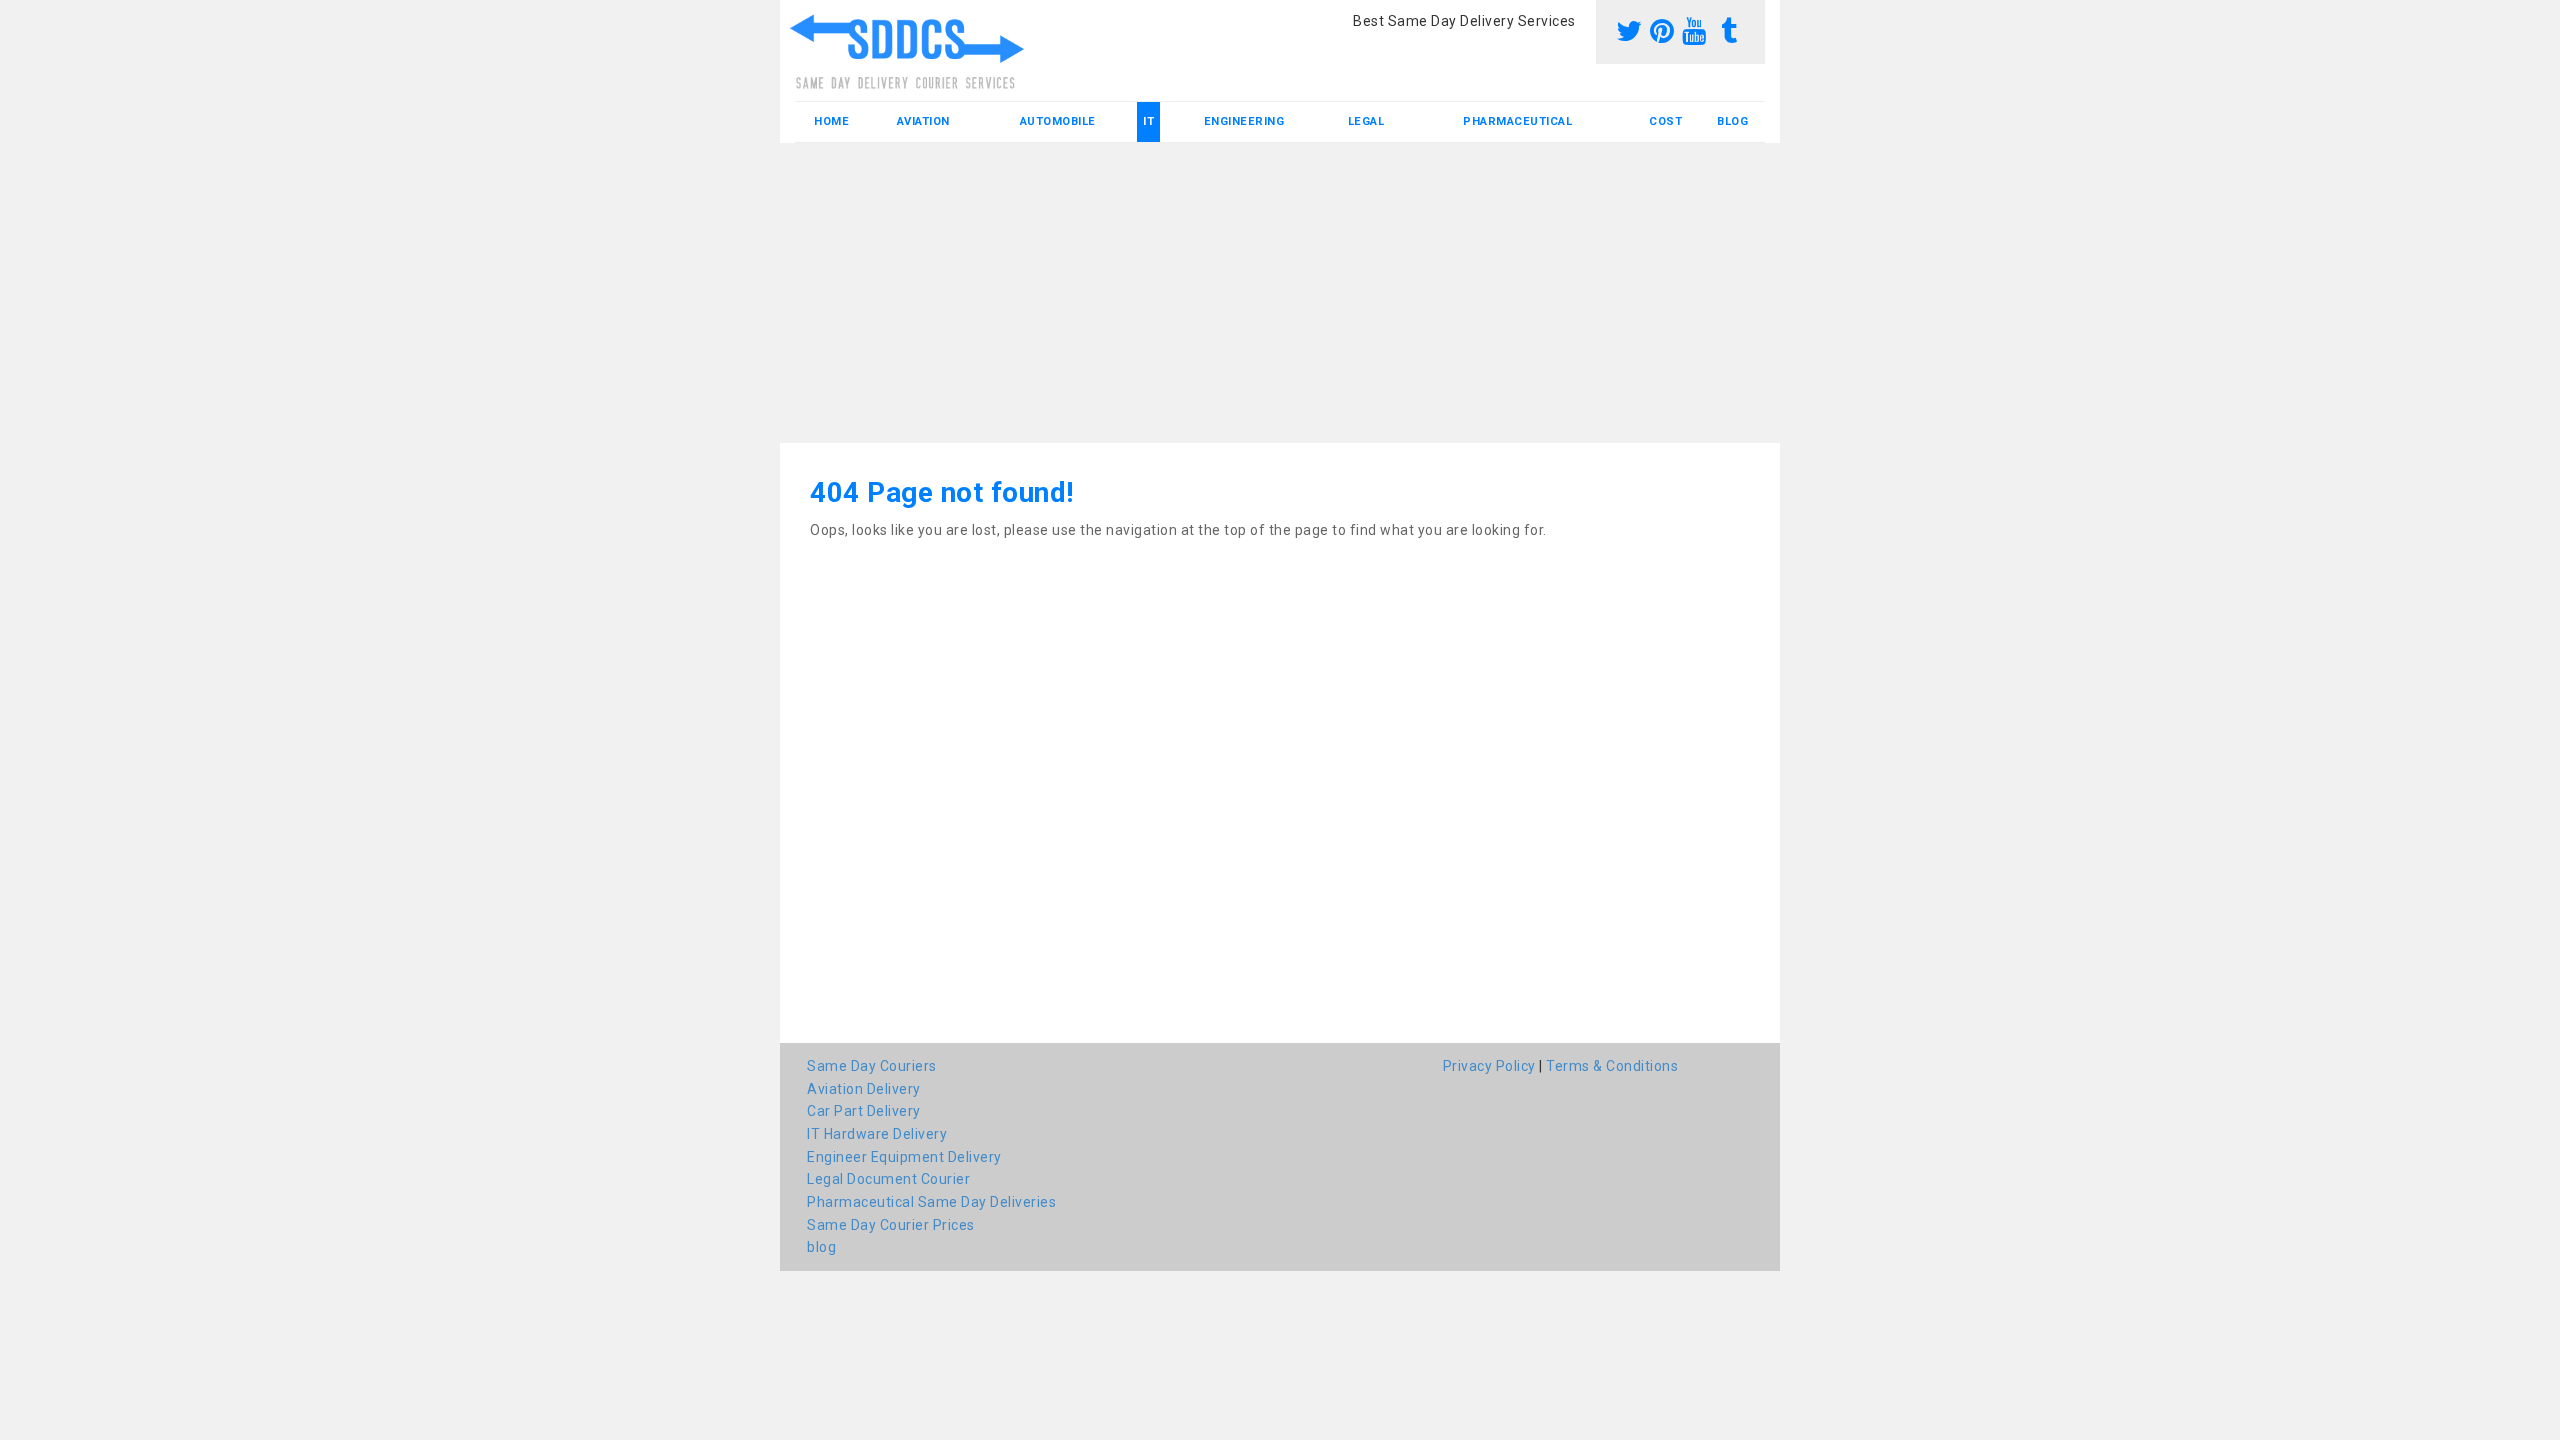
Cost (1665, 121)
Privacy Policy (1489, 1066)
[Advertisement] (1280, 293)
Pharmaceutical (1517, 121)
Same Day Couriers (872, 1066)
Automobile (1058, 121)
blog (1732, 121)
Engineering (1244, 121)
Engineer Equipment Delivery (904, 1157)
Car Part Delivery (864, 1111)
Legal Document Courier (888, 1179)
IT (1148, 121)
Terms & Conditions (1612, 1066)
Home (831, 121)
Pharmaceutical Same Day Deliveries (931, 1202)
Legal (1366, 121)
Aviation (923, 121)
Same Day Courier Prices (891, 1225)
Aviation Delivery (864, 1089)
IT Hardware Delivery (877, 1134)
